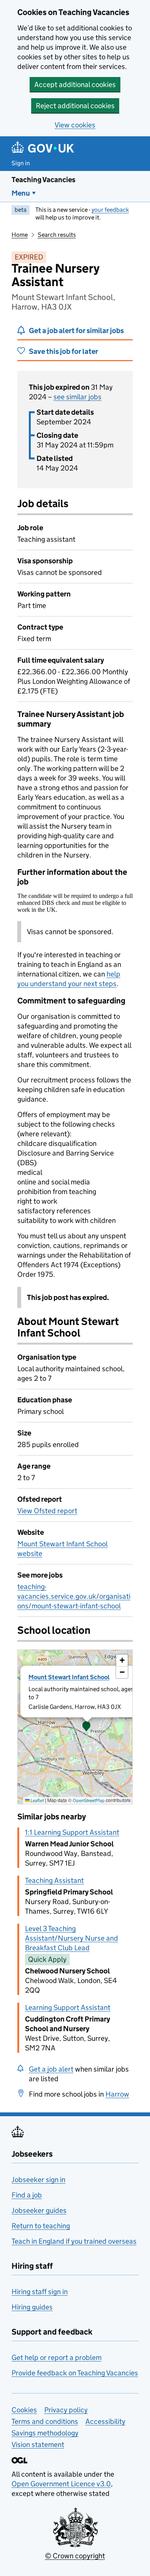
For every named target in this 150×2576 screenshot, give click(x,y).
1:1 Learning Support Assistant (72, 1832)
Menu (21, 193)
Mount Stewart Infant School (69, 1677)
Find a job (27, 2195)
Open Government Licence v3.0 (61, 2484)
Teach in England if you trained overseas (74, 2241)
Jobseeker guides (39, 2210)
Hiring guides (32, 2307)
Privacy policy (66, 2410)
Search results (57, 235)
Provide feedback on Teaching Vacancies (75, 2373)
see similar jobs (77, 397)
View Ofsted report (47, 1511)
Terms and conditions (45, 2421)
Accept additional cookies (75, 85)
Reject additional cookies (75, 106)
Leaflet (37, 1800)
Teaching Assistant (54, 1880)
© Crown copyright (75, 2556)
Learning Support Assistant (68, 2007)
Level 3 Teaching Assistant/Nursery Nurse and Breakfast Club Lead (72, 1938)
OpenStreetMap (89, 1800)
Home (20, 235)
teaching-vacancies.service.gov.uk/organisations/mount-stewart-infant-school (74, 1596)
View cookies (75, 125)
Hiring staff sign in (40, 2292)
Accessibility (105, 2421)
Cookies (24, 2410)
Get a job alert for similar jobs (76, 331)
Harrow (117, 2094)
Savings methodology (45, 2433)
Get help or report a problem (57, 2357)
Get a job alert (51, 2069)
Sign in (21, 163)
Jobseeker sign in (38, 2180)
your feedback (110, 210)
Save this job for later (63, 351)
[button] (87, 1727)
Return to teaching (41, 2226)
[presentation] (75, 1727)
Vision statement (38, 2445)
